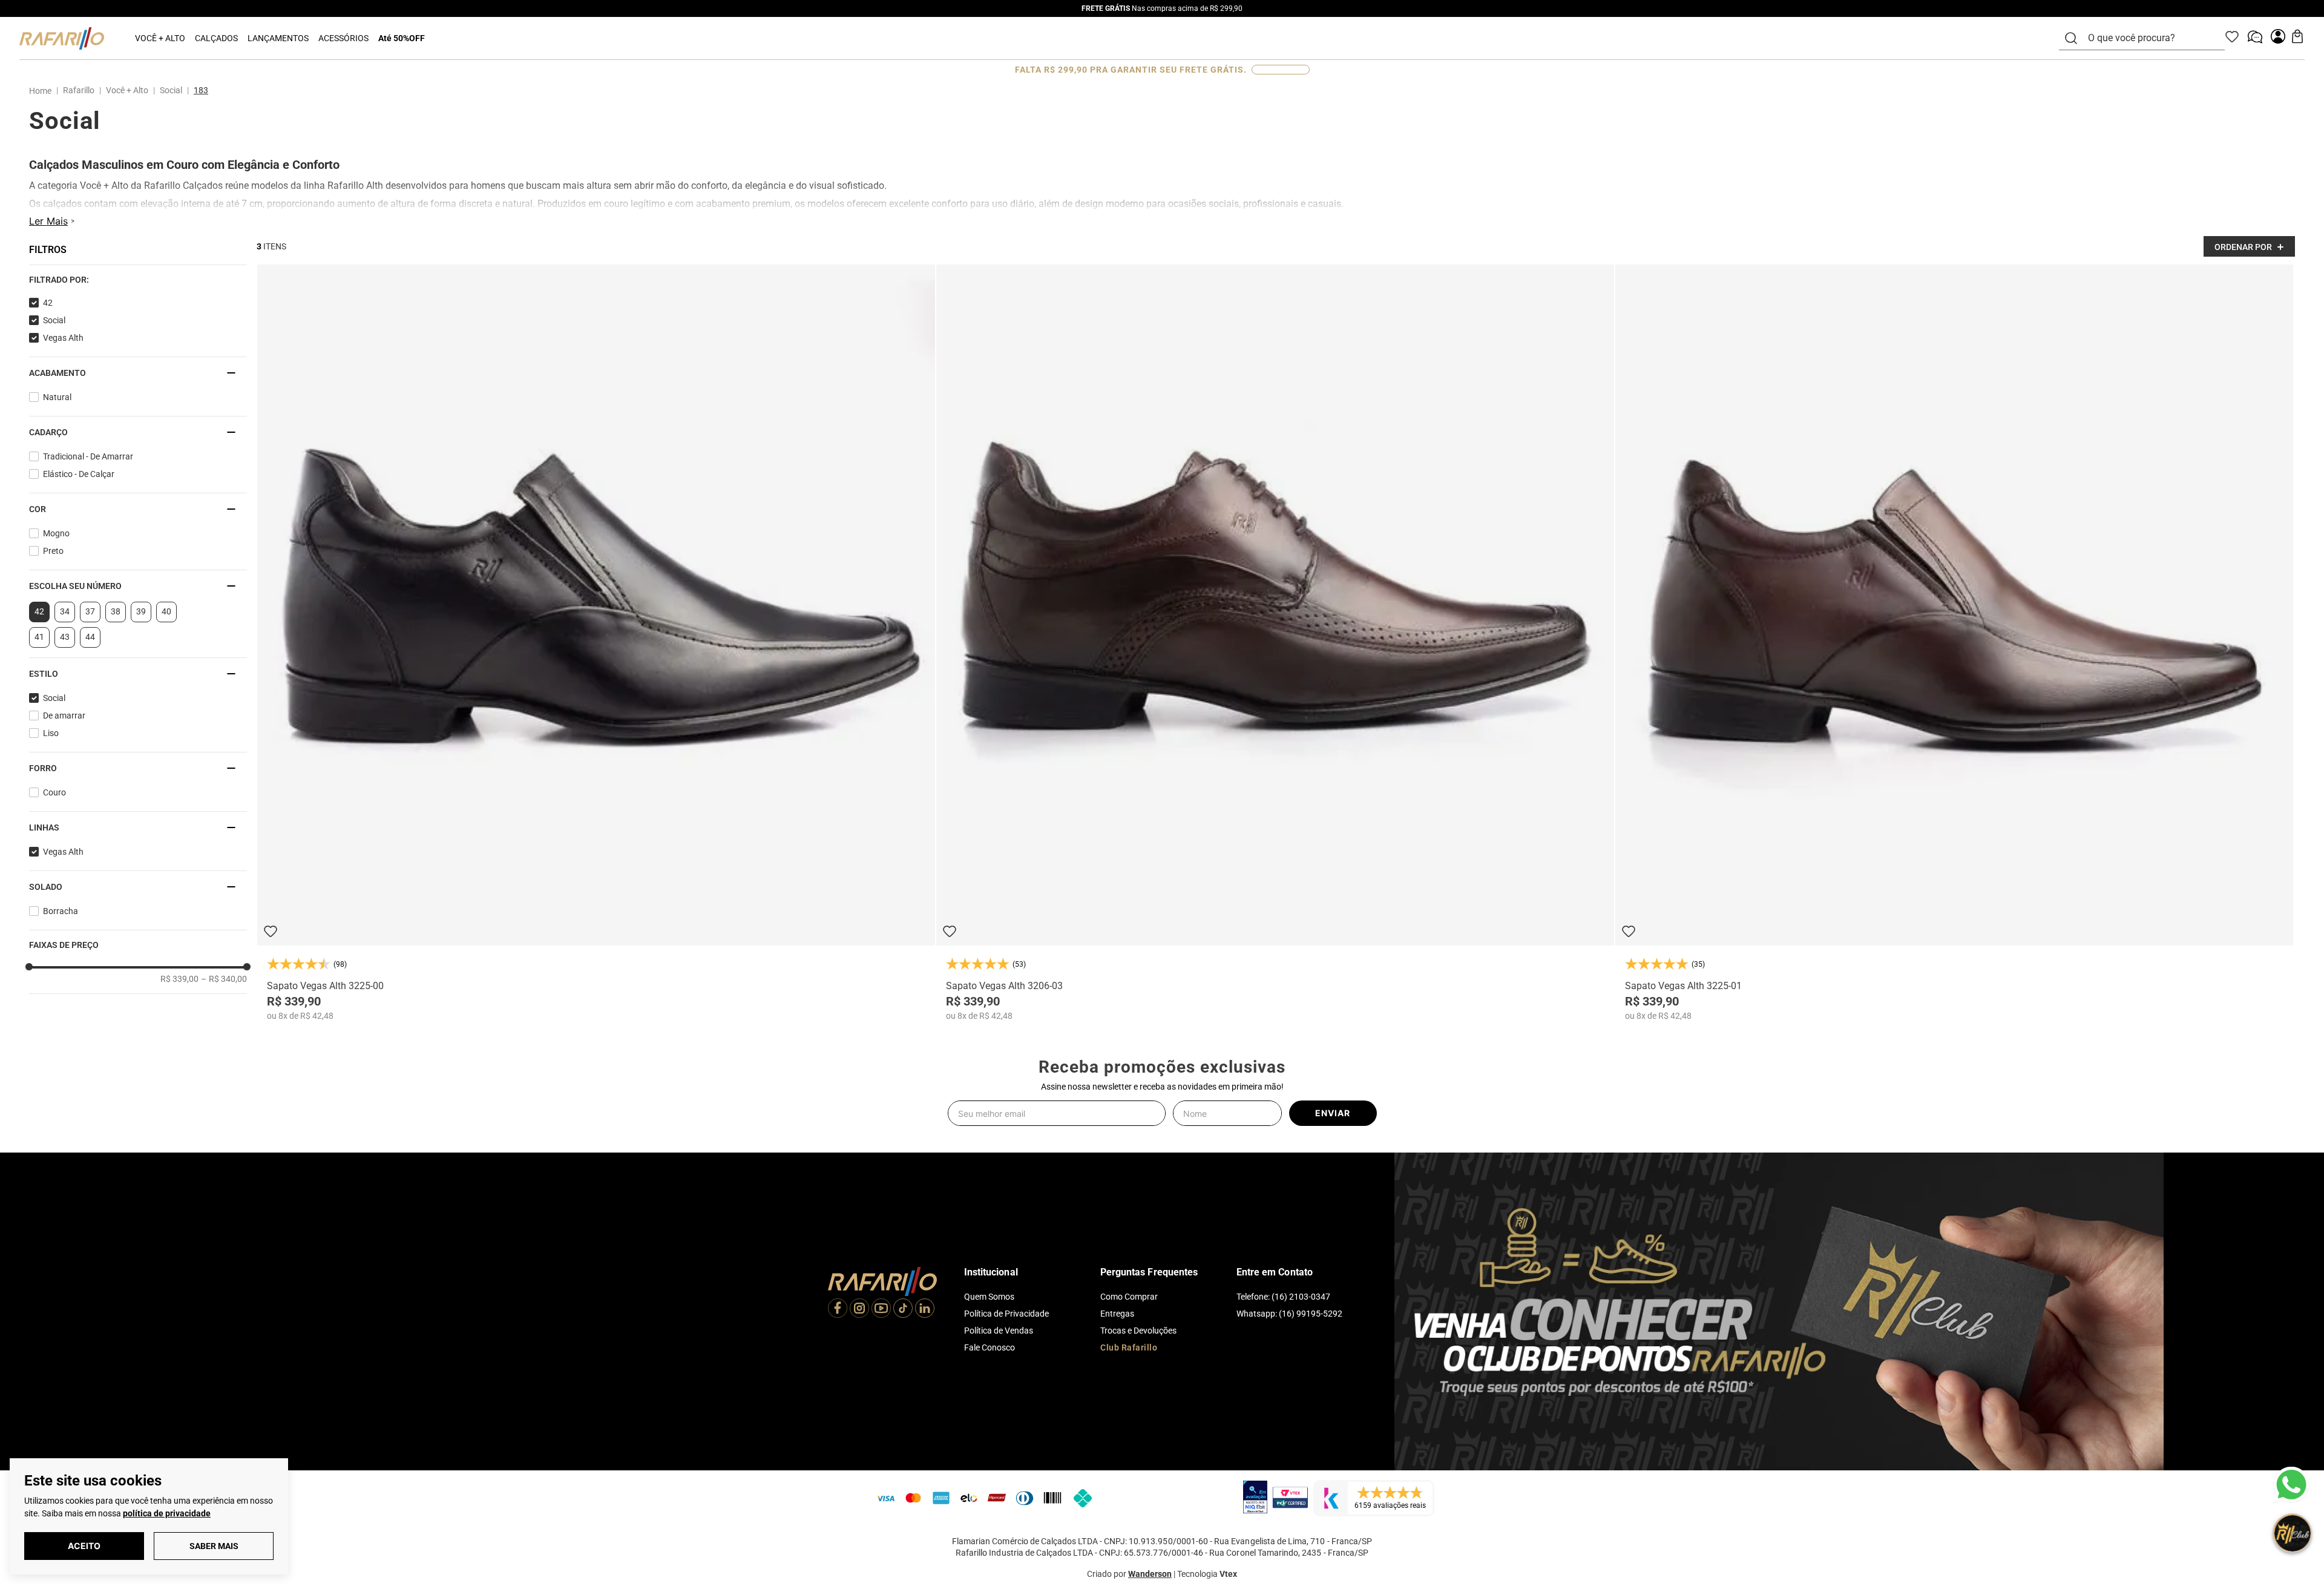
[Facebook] (838, 1309)
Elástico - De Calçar (79, 474)
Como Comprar (1129, 1297)
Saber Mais (214, 1546)
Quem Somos (989, 1297)
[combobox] (2149, 38)
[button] (138, 280)
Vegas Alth (63, 338)
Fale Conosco (990, 1347)
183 (201, 90)
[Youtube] (881, 1309)
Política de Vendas (999, 1331)
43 (65, 637)
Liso (51, 733)
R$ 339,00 (179, 979)
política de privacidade (167, 1513)
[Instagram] (859, 1309)
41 (39, 637)
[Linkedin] (925, 1309)
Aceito (84, 1546)
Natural (57, 397)
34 (65, 611)
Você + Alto (127, 90)
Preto (53, 551)
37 (90, 611)
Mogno (56, 533)
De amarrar (64, 716)
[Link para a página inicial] (43, 91)
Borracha (61, 911)
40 (166, 611)
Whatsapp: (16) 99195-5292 (1289, 1314)
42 (48, 303)
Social (171, 90)
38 (116, 611)
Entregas (1117, 1314)
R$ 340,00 (224, 979)
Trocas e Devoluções (1138, 1331)
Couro (54, 792)
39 (141, 611)
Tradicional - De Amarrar (88, 456)
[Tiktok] (903, 1309)
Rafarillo (79, 90)
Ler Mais (48, 221)
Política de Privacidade (1006, 1314)
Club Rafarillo (1129, 1347)
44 (90, 637)
